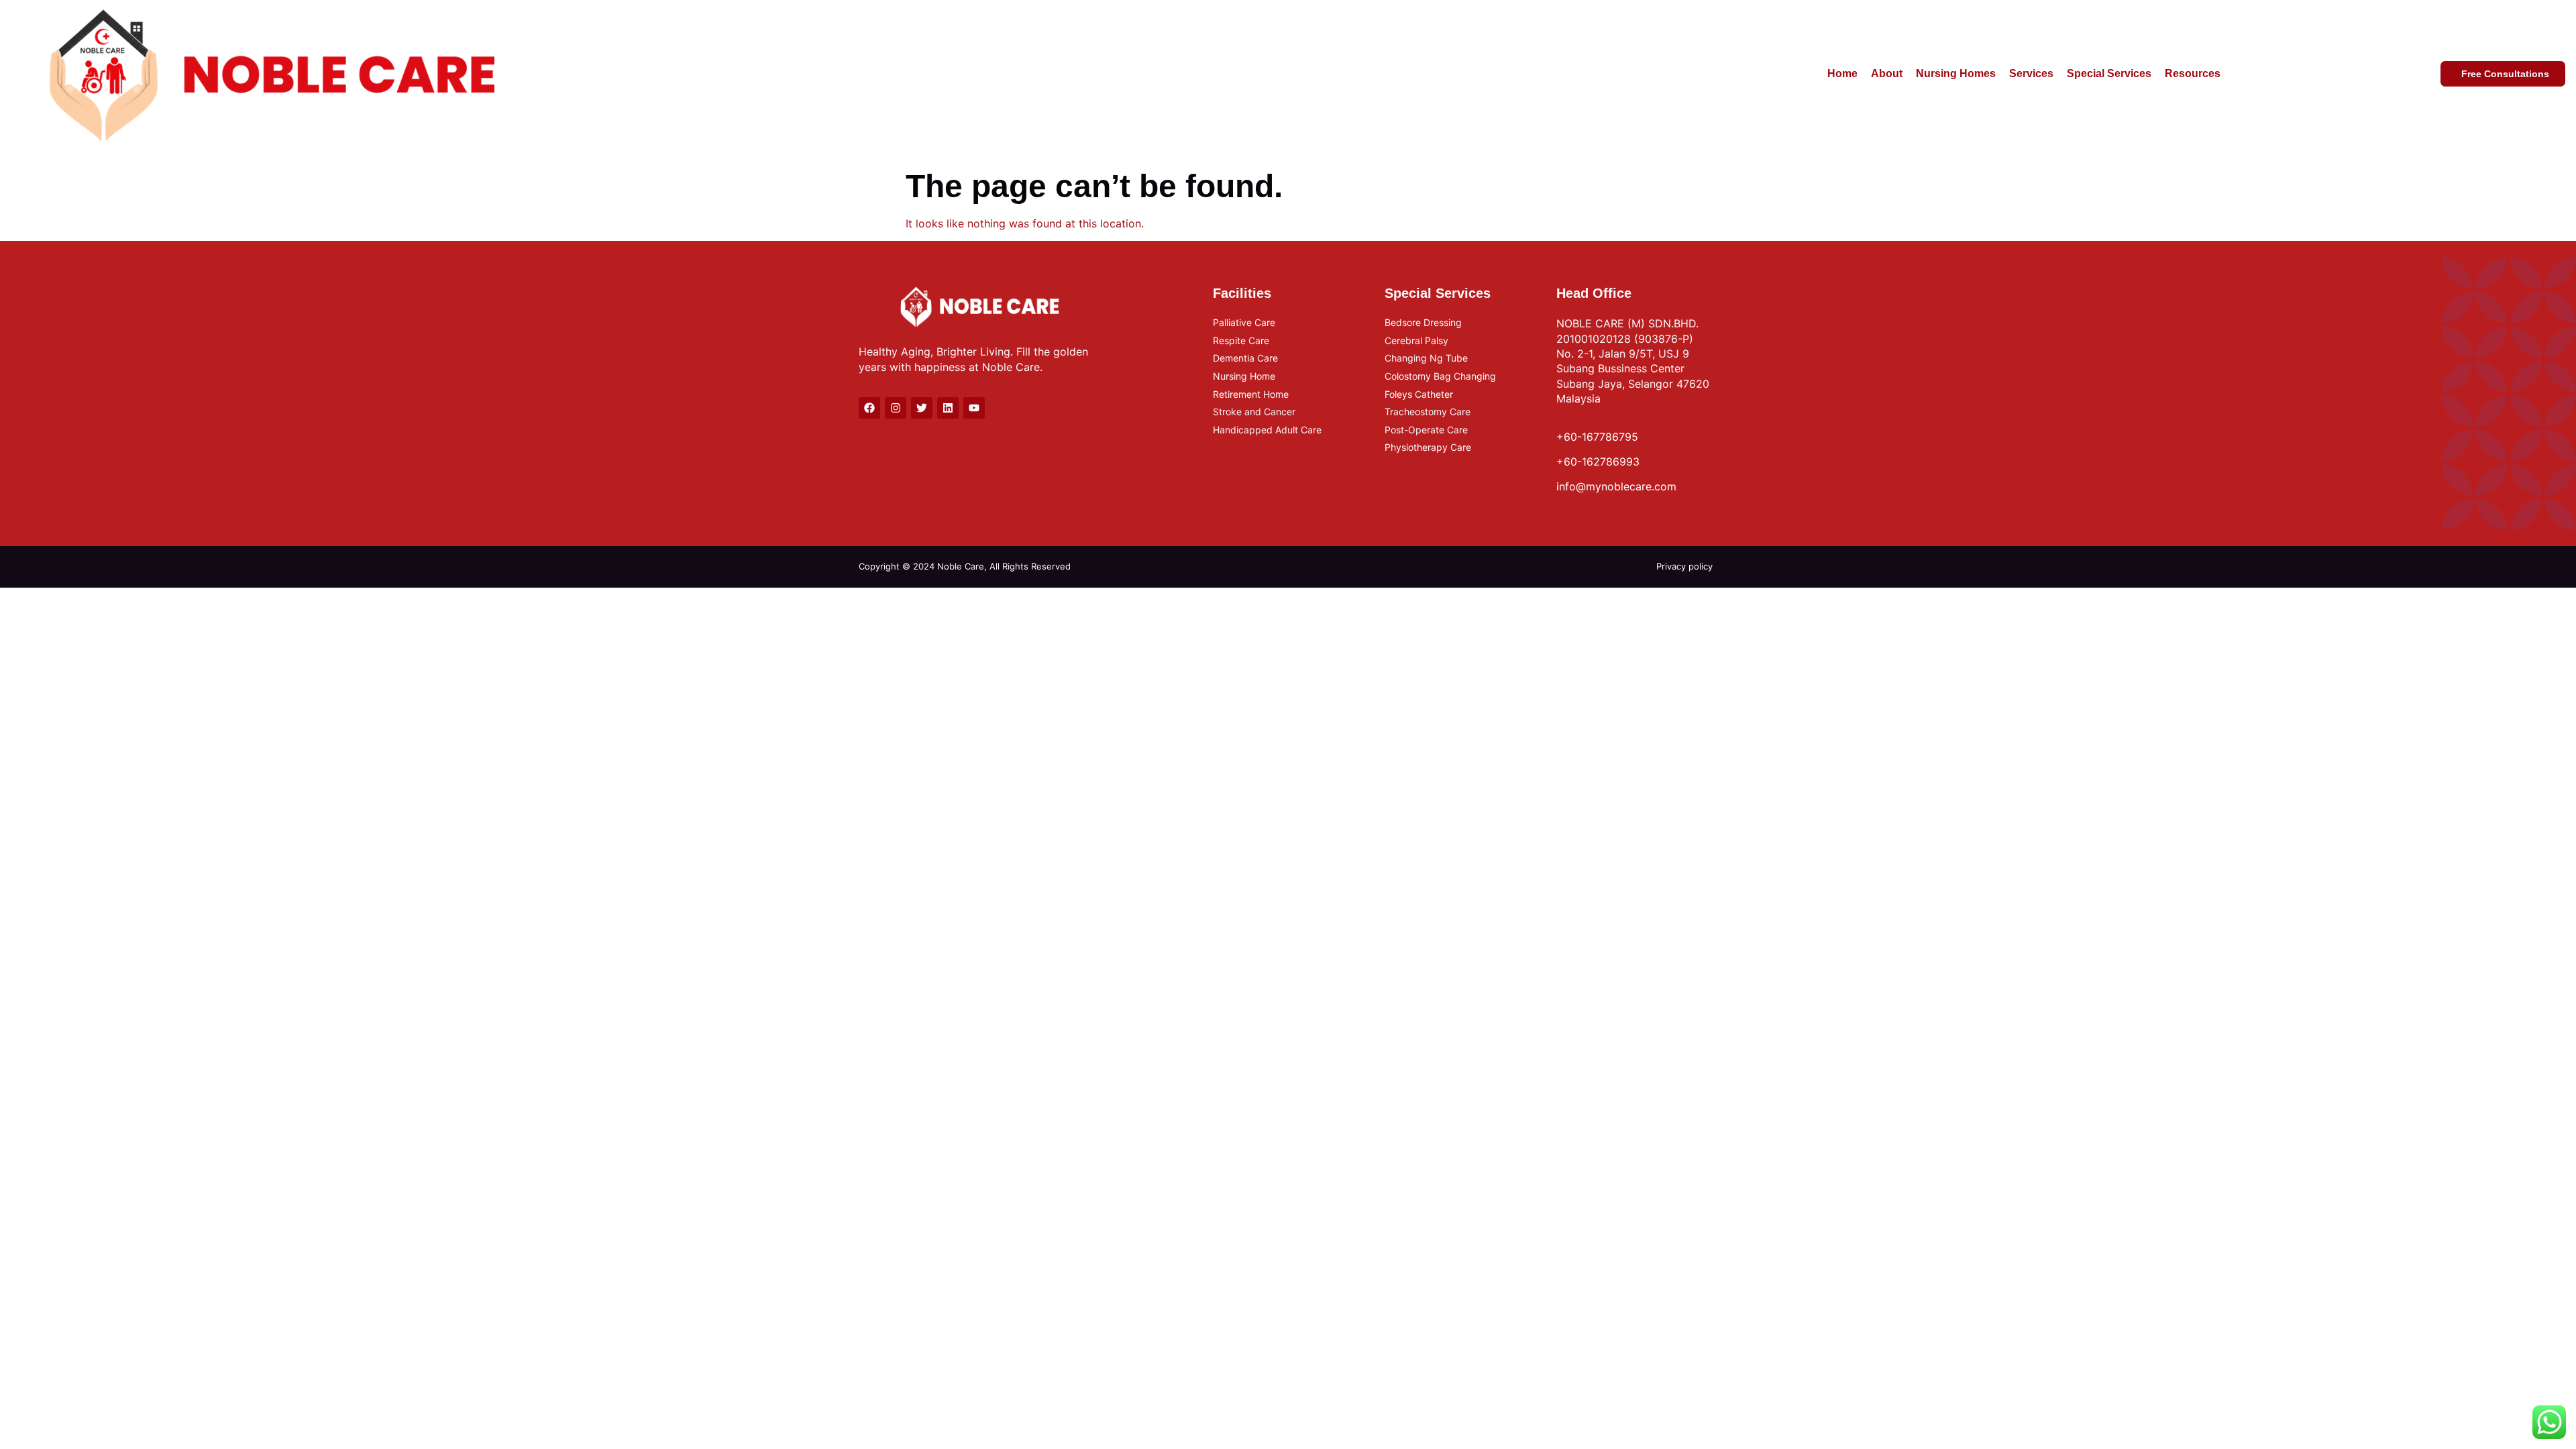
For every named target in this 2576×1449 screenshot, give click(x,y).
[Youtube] (974, 408)
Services (2031, 73)
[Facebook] (869, 408)
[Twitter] (922, 408)
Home (1842, 73)
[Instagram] (896, 408)
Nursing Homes (1956, 73)
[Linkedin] (948, 408)
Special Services (2109, 73)
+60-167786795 (1597, 437)
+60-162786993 (1598, 462)
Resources (2193, 73)
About (1887, 73)
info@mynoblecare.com (1616, 486)
